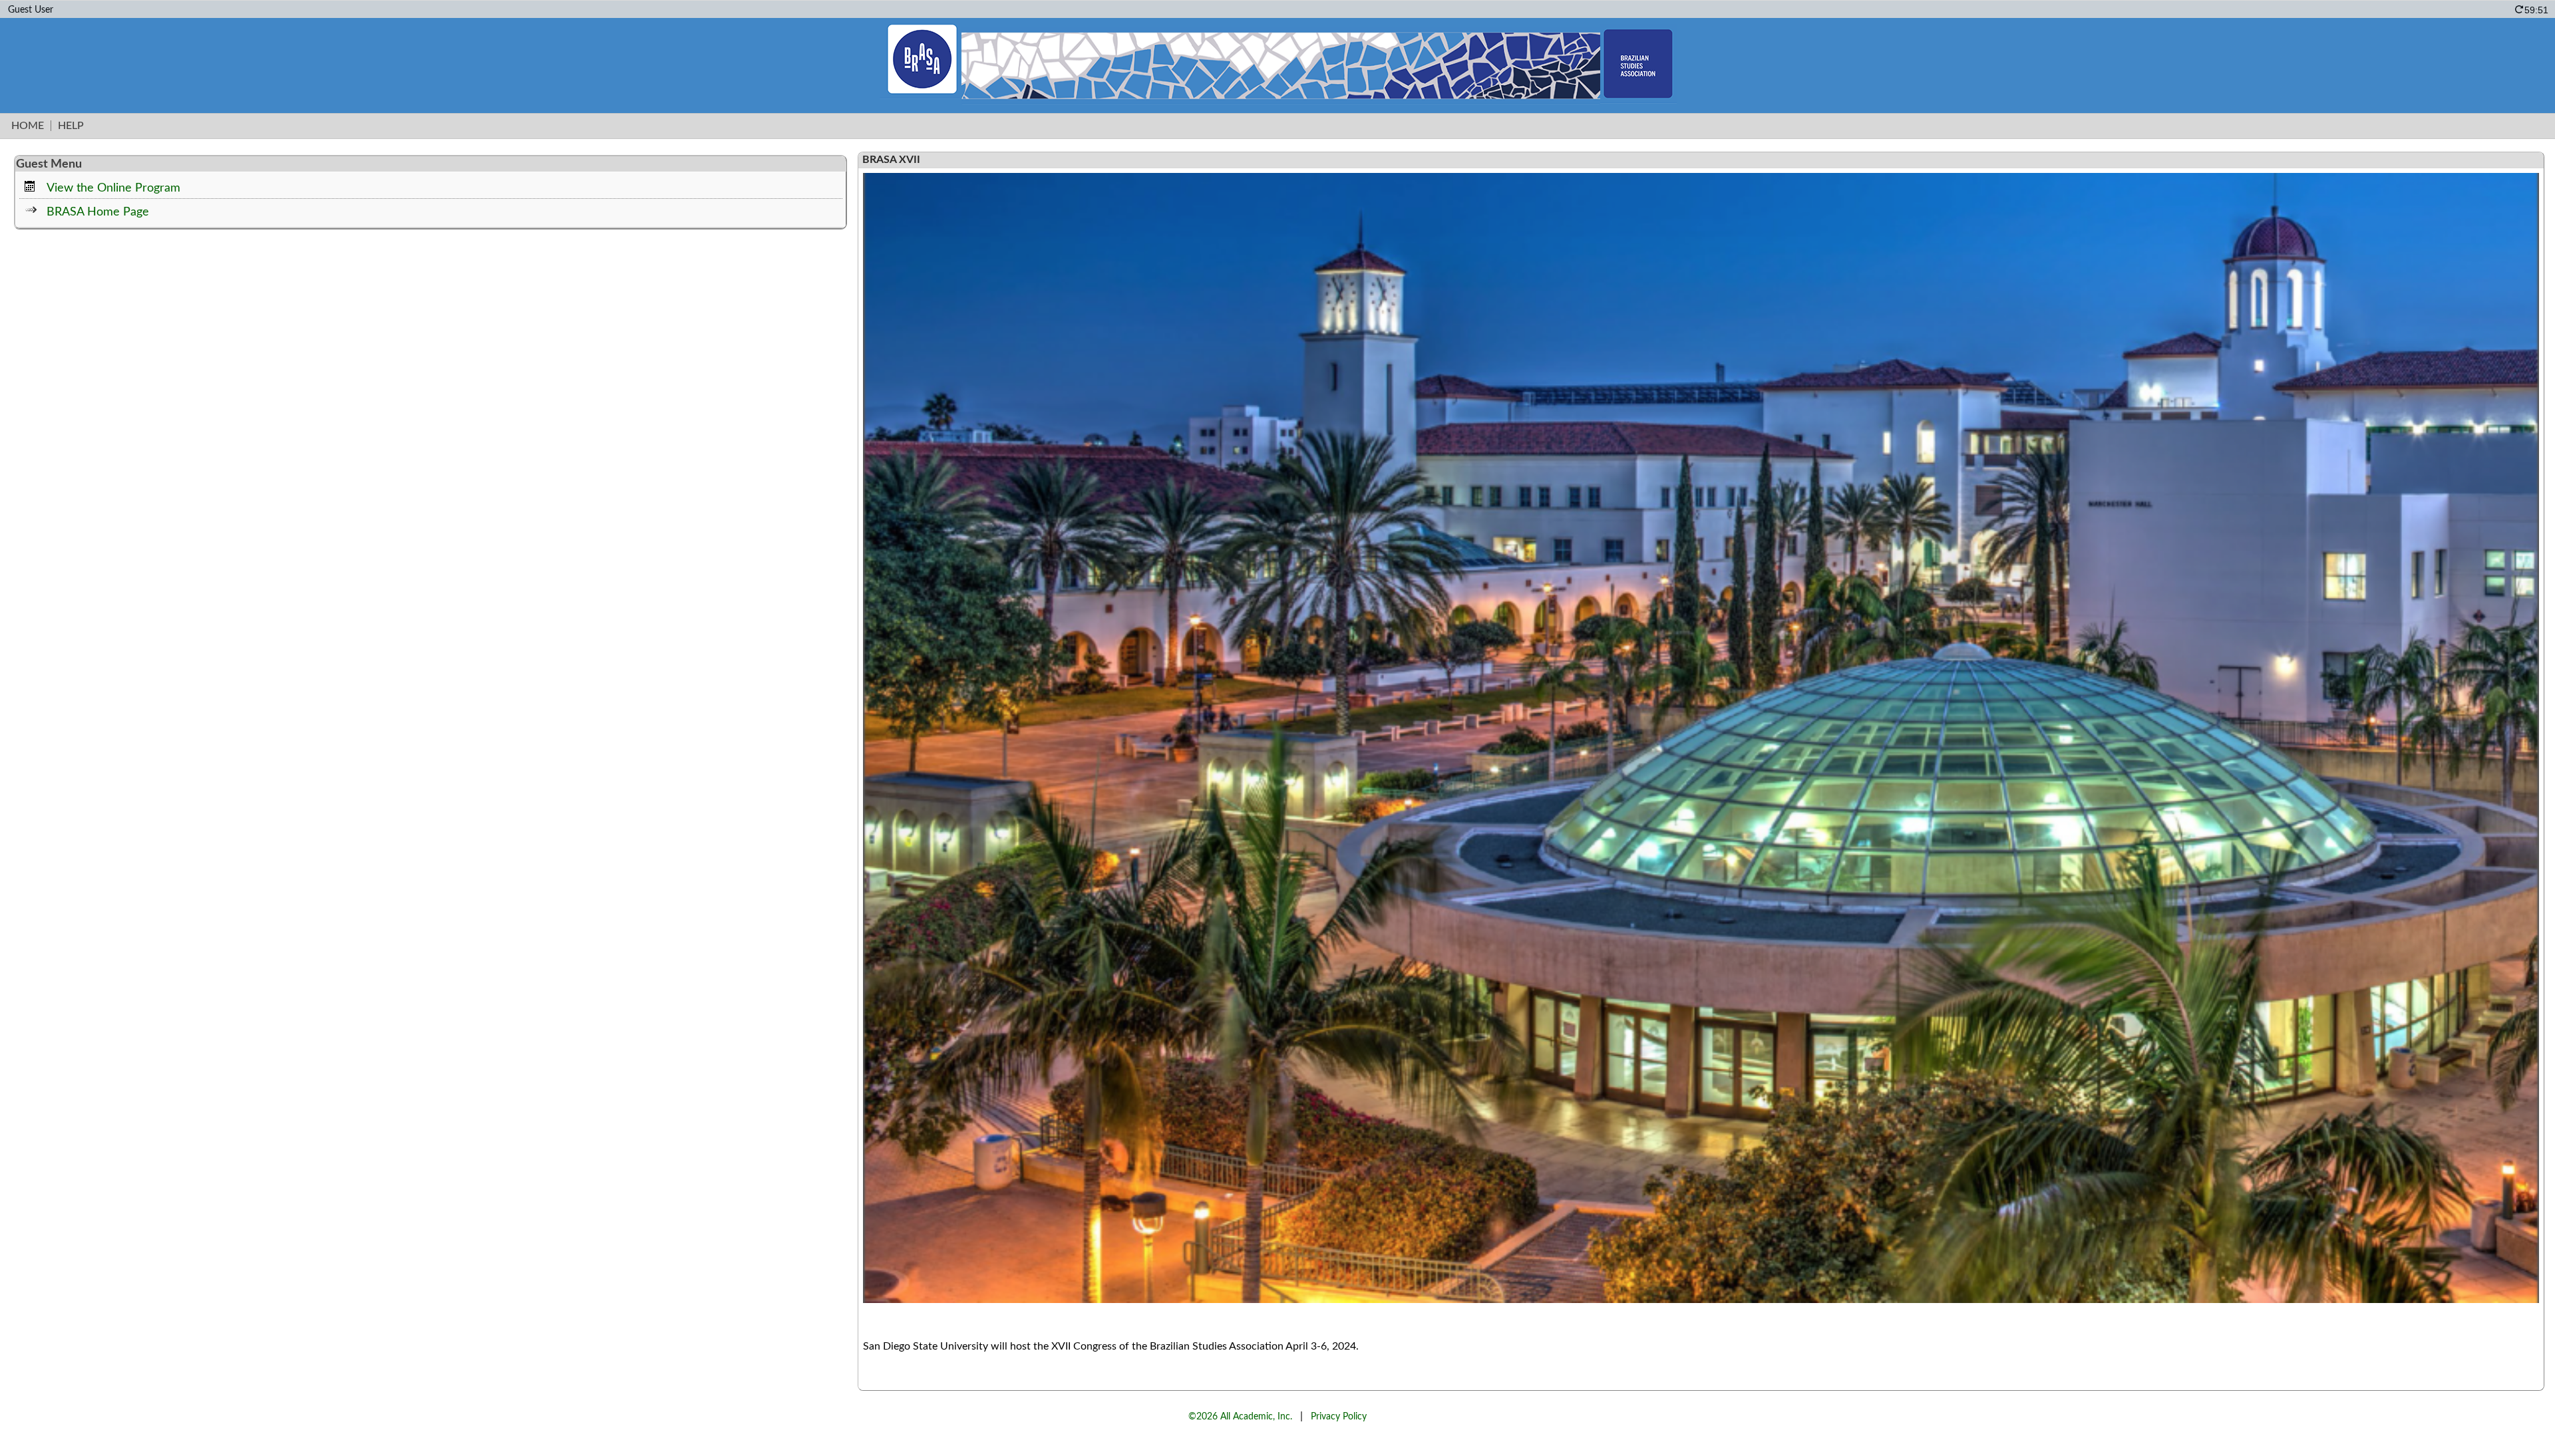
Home (28, 126)
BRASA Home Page (98, 212)
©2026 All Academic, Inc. (1240, 1416)
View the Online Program (113, 188)
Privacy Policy (1339, 1416)
